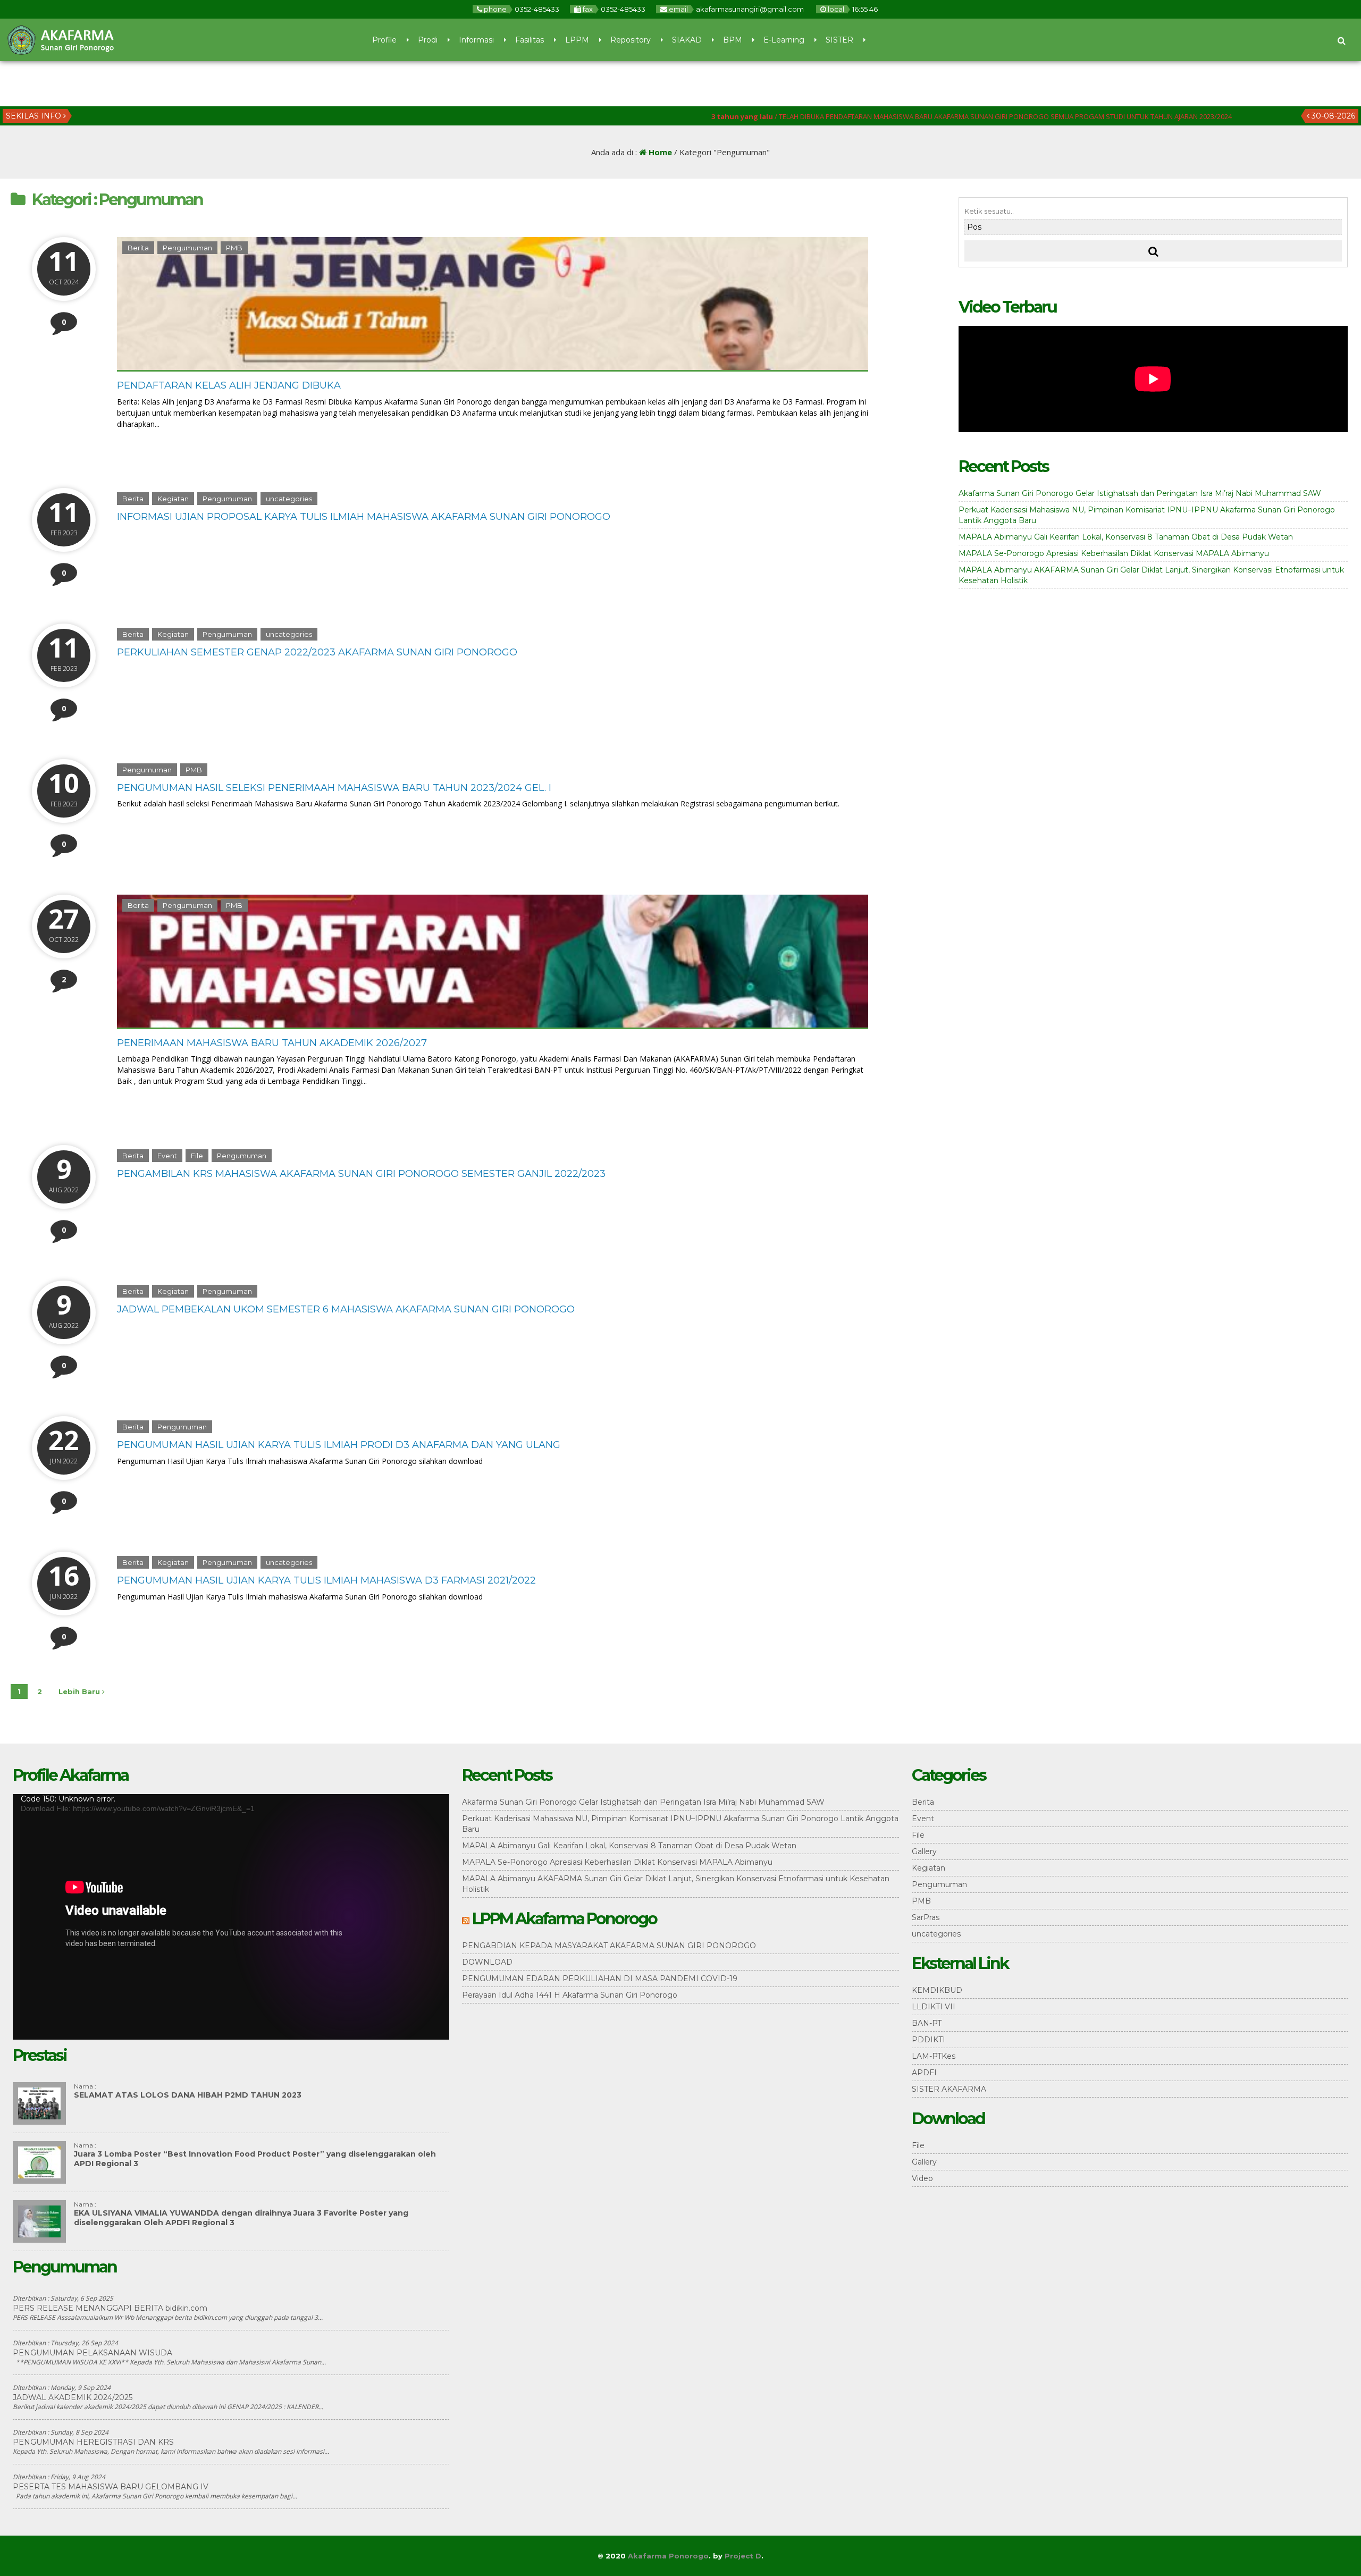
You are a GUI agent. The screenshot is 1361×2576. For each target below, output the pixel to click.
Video (922, 2178)
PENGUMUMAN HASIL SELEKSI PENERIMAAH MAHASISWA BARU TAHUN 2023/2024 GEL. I (334, 788)
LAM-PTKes (934, 2056)
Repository (631, 40)
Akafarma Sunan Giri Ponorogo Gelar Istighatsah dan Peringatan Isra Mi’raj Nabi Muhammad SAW (1140, 493)
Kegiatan (173, 499)
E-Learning (784, 40)
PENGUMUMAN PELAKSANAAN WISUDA (93, 2353)
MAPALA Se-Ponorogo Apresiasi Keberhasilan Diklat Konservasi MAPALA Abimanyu (1114, 553)
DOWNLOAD (487, 1962)
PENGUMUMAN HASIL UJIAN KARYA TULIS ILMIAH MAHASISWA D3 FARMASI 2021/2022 (326, 1580)
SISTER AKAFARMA (949, 2089)
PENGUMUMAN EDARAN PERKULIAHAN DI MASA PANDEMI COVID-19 (600, 1979)
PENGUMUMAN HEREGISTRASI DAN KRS (93, 2442)
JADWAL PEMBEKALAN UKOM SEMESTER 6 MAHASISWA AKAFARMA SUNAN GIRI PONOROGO (346, 1309)
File (197, 1156)
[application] (231, 1917)
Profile (384, 40)
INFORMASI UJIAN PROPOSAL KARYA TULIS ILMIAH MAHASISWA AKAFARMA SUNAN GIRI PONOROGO (364, 517)
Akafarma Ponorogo (668, 2556)
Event (167, 1156)
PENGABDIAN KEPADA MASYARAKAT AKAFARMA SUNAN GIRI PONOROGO (609, 1946)
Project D (743, 2556)
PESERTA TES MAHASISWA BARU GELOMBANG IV (111, 2487)
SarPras (926, 1917)
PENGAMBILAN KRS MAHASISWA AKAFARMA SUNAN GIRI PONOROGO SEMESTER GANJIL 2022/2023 (361, 1174)
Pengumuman (187, 248)
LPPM (577, 40)
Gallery (924, 1851)
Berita (138, 248)
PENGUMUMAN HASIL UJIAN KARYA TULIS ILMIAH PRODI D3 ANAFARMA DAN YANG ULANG (339, 1445)
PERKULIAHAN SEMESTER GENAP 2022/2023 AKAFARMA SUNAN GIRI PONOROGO (317, 652)
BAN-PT (927, 2023)
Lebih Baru (80, 1691)
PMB (234, 248)
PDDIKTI (929, 2040)
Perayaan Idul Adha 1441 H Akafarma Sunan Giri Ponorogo (570, 1995)
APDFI (924, 2073)
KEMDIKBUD (937, 1990)
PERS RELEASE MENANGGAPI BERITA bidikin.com (110, 2308)
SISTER (839, 40)
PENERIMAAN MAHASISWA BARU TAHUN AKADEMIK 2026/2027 (272, 1043)
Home (659, 152)
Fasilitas (530, 40)
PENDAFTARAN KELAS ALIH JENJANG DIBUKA (229, 385)
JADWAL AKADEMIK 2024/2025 (73, 2397)
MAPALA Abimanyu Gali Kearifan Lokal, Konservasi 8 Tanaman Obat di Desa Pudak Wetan (1126, 537)
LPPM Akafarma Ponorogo (564, 1919)
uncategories (289, 499)
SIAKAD (687, 40)
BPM (733, 40)
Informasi (476, 40)
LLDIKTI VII (934, 2007)
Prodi (428, 40)
